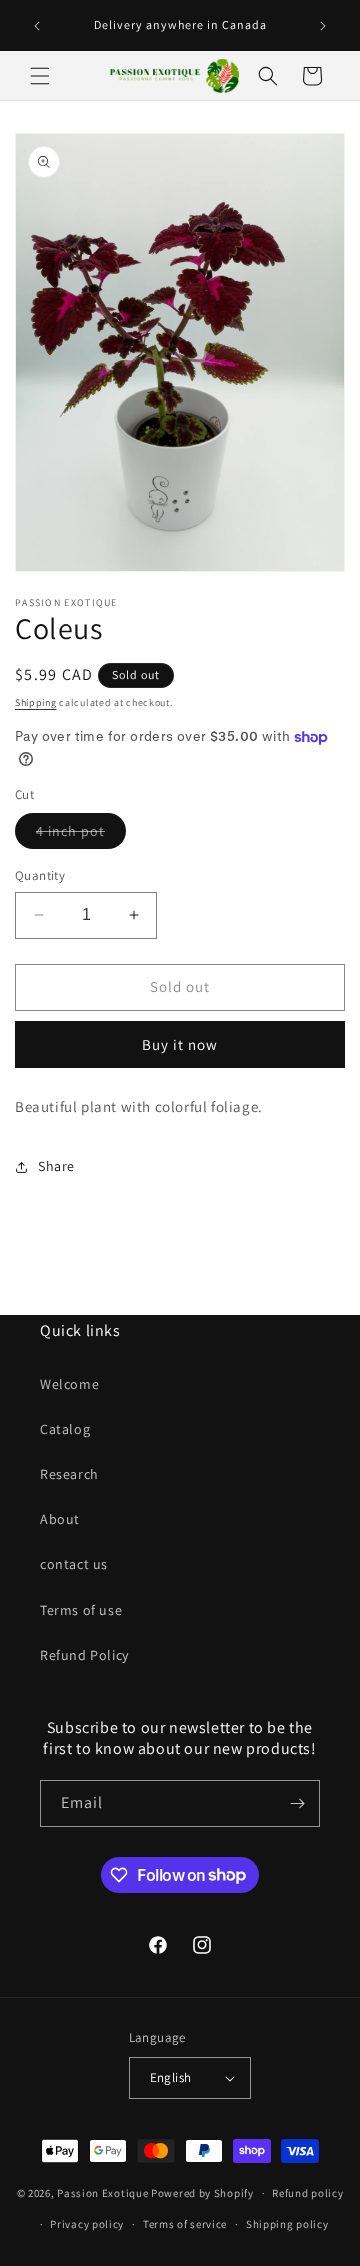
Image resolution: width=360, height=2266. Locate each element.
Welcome (69, 1384)
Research (69, 1474)
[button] (40, 76)
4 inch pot (81, 835)
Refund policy (307, 2193)
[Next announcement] (323, 26)
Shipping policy (287, 2224)
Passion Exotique (102, 2193)
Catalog (65, 1429)
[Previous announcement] (37, 26)
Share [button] (56, 1166)
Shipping (36, 702)
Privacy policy (87, 2224)
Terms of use (81, 1610)
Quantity (40, 875)
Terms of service (185, 2224)
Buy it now (180, 1044)
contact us (74, 1564)
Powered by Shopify (202, 2193)
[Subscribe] (297, 1803)
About (60, 1519)
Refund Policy (84, 1655)
